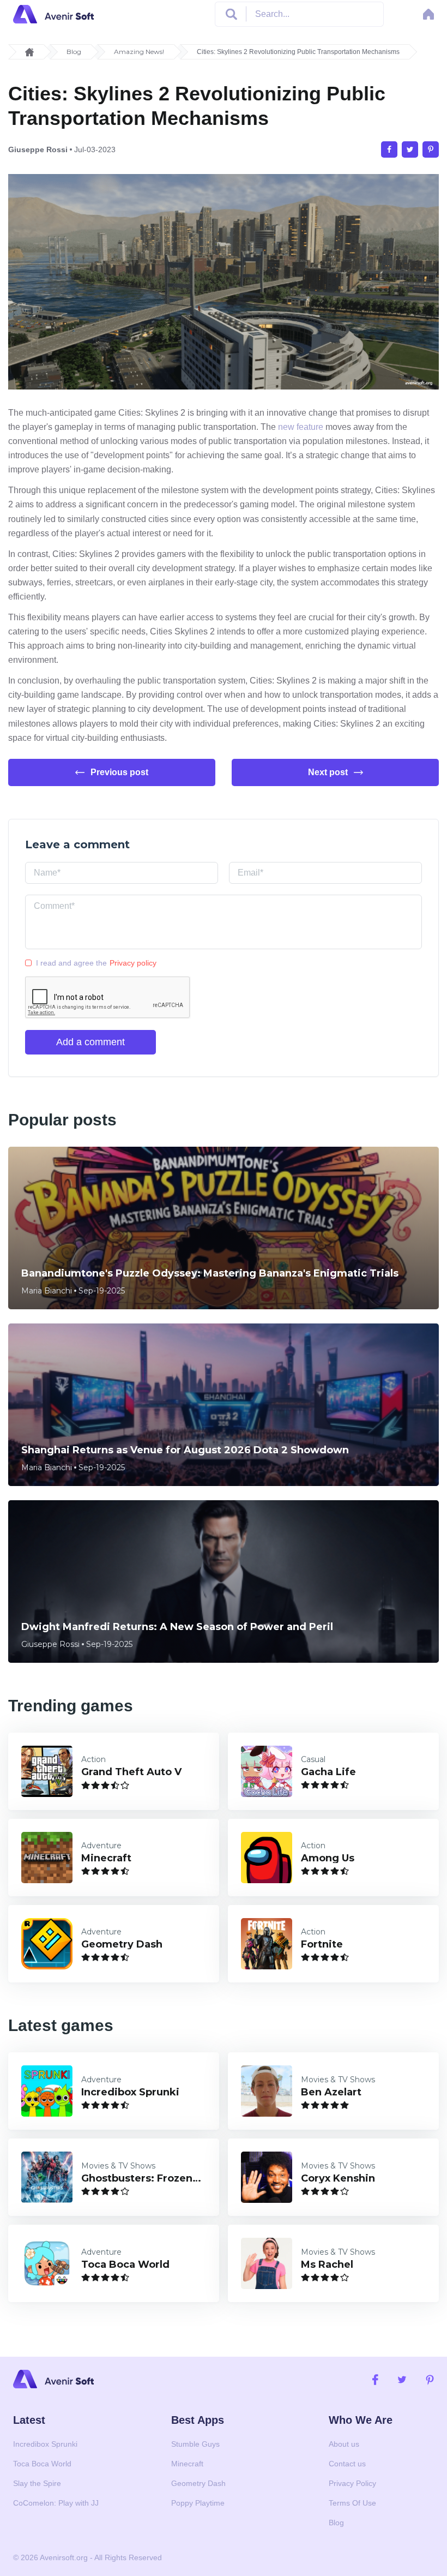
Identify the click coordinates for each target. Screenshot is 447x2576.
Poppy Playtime (198, 2503)
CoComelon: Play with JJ (56, 2503)
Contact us (347, 2464)
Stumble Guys (195, 2444)
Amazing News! (139, 52)
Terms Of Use (352, 2503)
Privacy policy (133, 963)
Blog (74, 52)
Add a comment (90, 1042)
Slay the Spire (37, 2483)
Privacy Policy (352, 2483)
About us (344, 2444)
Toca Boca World (42, 2464)
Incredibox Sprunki (45, 2444)
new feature (301, 427)
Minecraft (187, 2464)
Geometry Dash (198, 2483)
